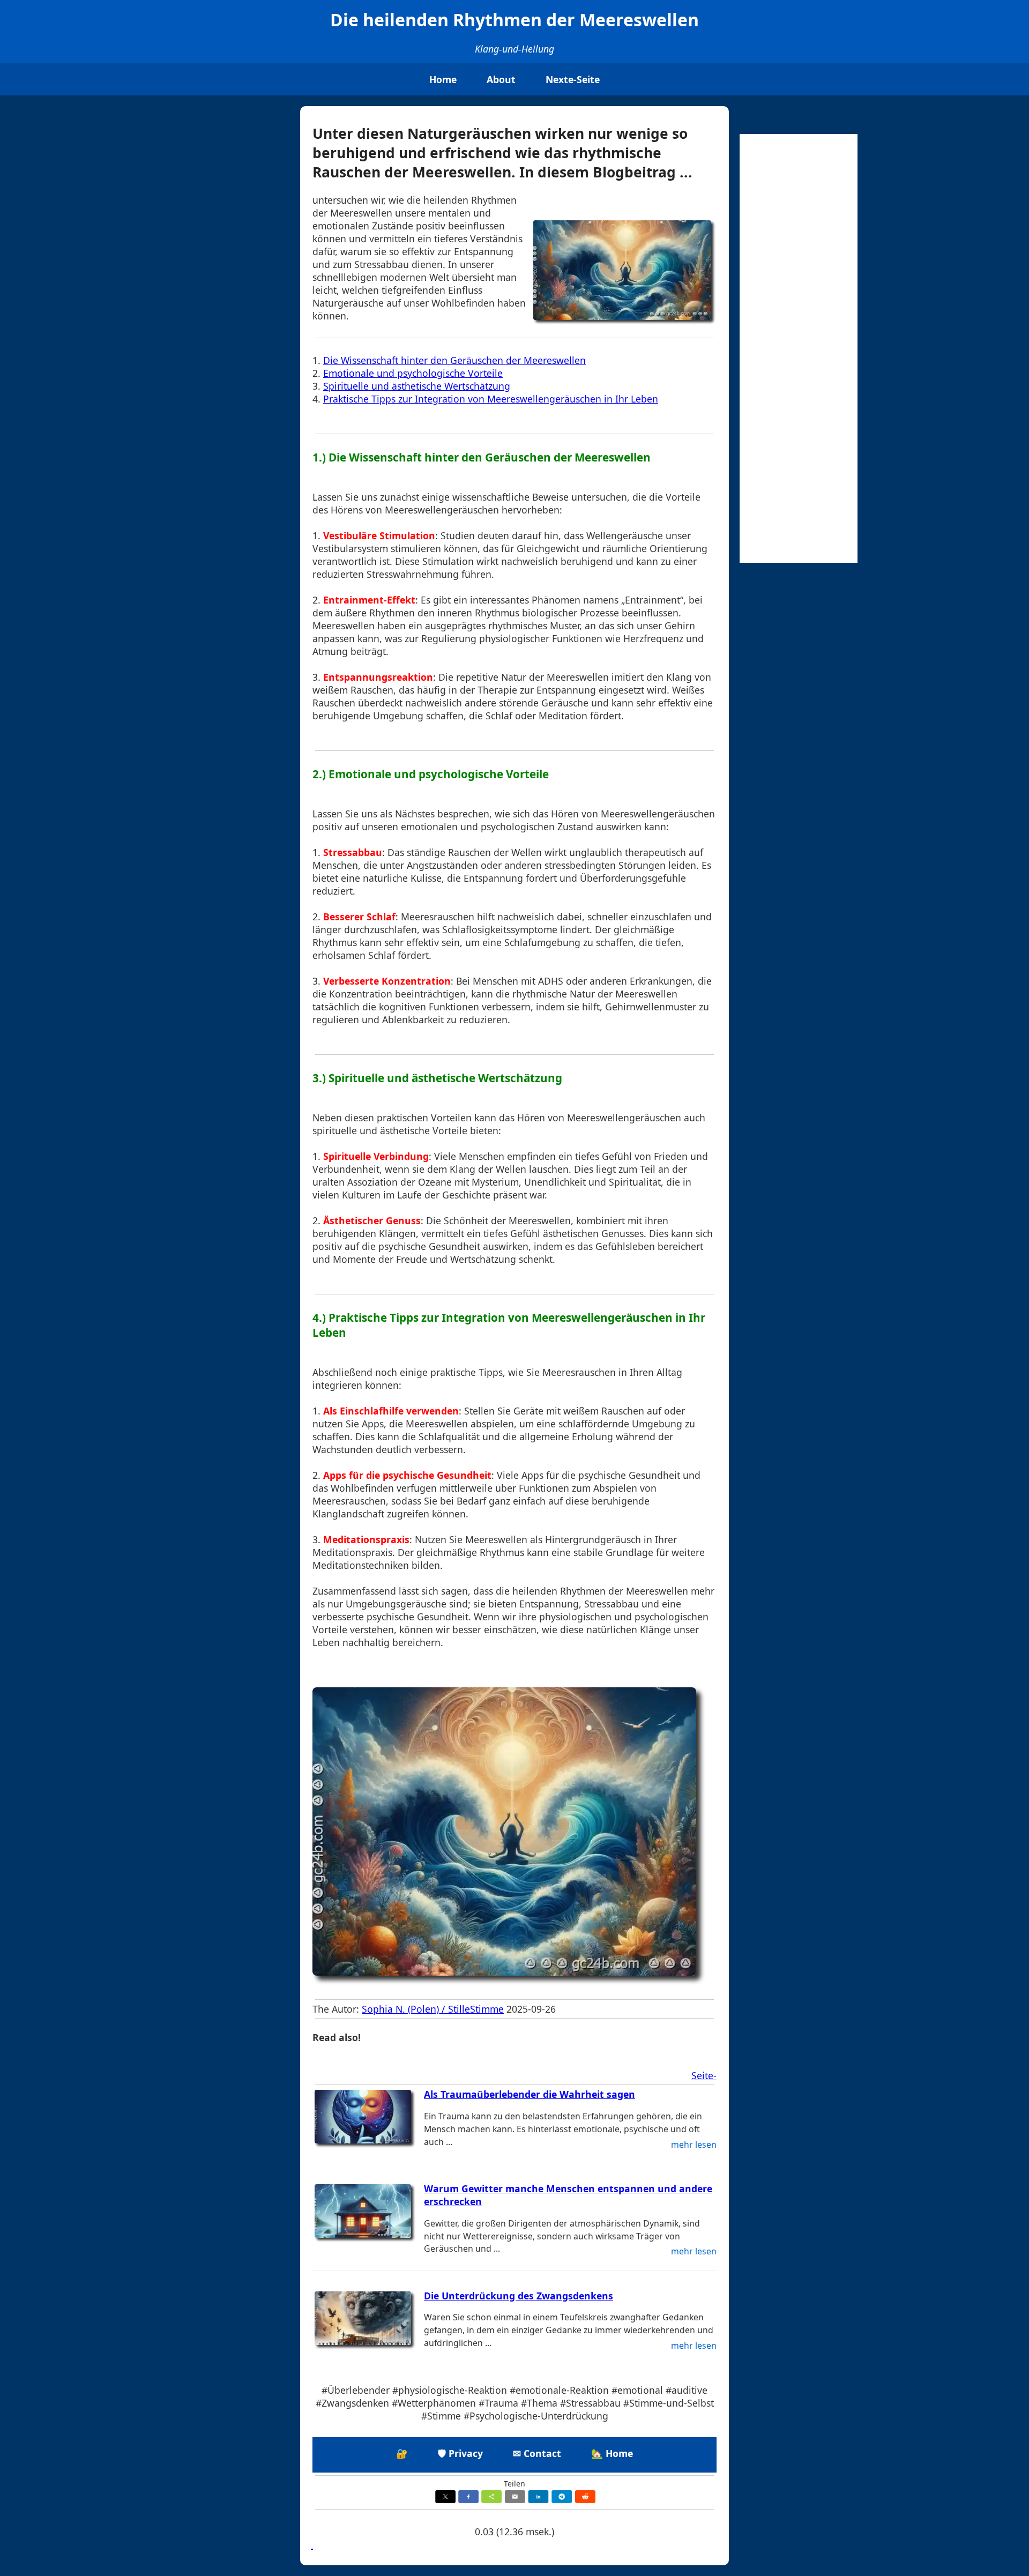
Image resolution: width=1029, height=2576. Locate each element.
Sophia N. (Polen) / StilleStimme (433, 2009)
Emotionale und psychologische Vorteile (413, 373)
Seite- (704, 2075)
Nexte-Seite (573, 79)
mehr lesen (694, 2145)
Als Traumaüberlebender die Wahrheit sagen (530, 2094)
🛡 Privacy (460, 2453)
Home (443, 79)
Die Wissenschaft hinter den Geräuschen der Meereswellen (454, 360)
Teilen (514, 2484)
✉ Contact (537, 2453)
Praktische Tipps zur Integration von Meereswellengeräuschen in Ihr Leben (491, 399)
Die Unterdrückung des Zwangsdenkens (519, 2296)
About (501, 79)
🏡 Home (612, 2453)
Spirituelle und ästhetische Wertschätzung (417, 386)
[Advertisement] (799, 348)
